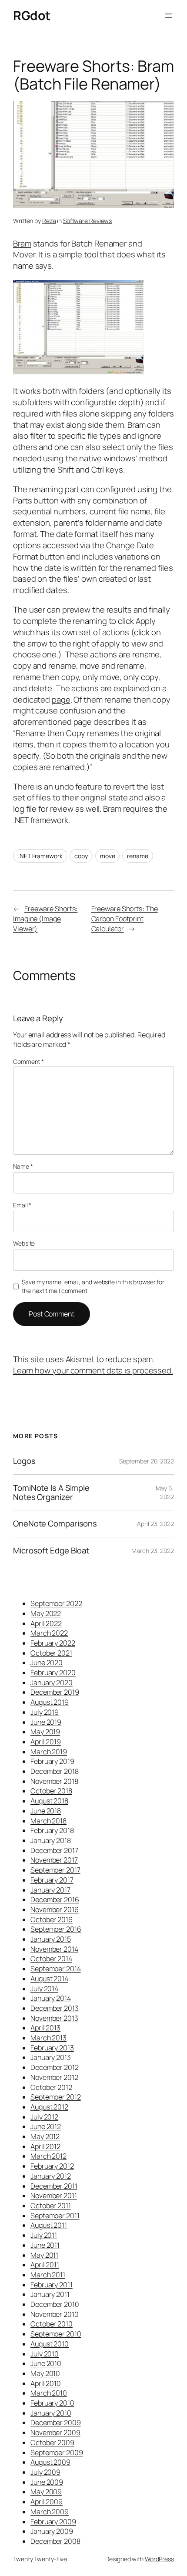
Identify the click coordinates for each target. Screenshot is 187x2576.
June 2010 (46, 2363)
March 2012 (48, 2156)
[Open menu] (169, 16)
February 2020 (53, 1673)
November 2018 (54, 1781)
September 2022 (56, 1603)
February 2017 (52, 1880)
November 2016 (55, 1910)
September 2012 (56, 2097)
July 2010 (45, 2354)
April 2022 (46, 1623)
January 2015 (51, 1939)
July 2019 (45, 1712)
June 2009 (47, 2482)
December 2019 (55, 1692)
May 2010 (45, 2373)
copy (81, 856)
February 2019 (52, 1761)
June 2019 (46, 1722)
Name (23, 1166)
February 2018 (52, 1830)
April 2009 (47, 2502)
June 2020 (47, 1663)
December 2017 (54, 1850)
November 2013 (54, 2018)
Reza (49, 221)
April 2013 (45, 2028)
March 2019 (49, 1752)
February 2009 (53, 2522)
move (108, 856)
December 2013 (55, 2008)
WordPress (159, 2559)
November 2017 (54, 1860)
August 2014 (49, 1979)
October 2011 (51, 2206)
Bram (22, 243)
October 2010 (52, 2324)
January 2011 (50, 2294)
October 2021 (51, 1653)
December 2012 (55, 2067)
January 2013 (51, 2057)
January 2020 (52, 1683)
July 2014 (44, 1989)
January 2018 (51, 1840)
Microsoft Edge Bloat (51, 1551)
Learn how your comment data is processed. (93, 1370)
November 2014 (54, 1949)
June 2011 (45, 2245)
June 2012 (46, 2126)
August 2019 (50, 1702)
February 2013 (52, 2048)
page (61, 700)
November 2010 (55, 2314)
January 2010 (51, 2413)
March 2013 (48, 2038)
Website (24, 1243)
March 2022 (49, 1633)
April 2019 (46, 1742)
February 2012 (52, 2166)
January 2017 (50, 1890)
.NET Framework (40, 856)
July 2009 (45, 2472)
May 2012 (45, 2136)
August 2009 (50, 2462)
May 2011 (44, 2255)
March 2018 (48, 1821)
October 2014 (51, 1959)
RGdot (32, 15)
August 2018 (49, 1801)
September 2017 (55, 1870)
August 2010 (50, 2344)
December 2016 (55, 1900)
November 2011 (54, 2196)
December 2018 (55, 1771)
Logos (24, 1461)
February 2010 (52, 2403)
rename (137, 856)
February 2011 (52, 2285)
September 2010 (56, 2334)
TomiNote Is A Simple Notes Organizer (51, 1492)
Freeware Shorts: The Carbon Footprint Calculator (125, 918)
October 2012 (51, 2087)
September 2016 (56, 1929)
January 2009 (52, 2531)
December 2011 (54, 2186)
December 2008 (55, 2541)
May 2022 (46, 1613)
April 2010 (46, 2383)
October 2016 (52, 1920)
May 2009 (46, 2492)
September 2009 (57, 2453)
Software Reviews (87, 221)
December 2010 (55, 2304)
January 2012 (51, 2176)
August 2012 (49, 2107)
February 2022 (53, 1643)
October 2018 (51, 1791)
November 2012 (54, 2077)
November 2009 (55, 2433)
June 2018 (46, 1811)
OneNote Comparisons (55, 1524)
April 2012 (45, 2146)
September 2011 (55, 2216)
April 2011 (45, 2265)
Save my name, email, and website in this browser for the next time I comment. (93, 1286)
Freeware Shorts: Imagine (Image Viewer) (45, 918)
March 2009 (50, 2512)
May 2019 (45, 1732)
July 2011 (44, 2235)
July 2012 (44, 2117)
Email (22, 1205)
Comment (28, 1061)
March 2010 (49, 2393)
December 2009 (56, 2423)
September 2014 (56, 1969)
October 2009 (52, 2443)
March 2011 (48, 2275)
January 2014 (51, 1998)
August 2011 (49, 2225)
